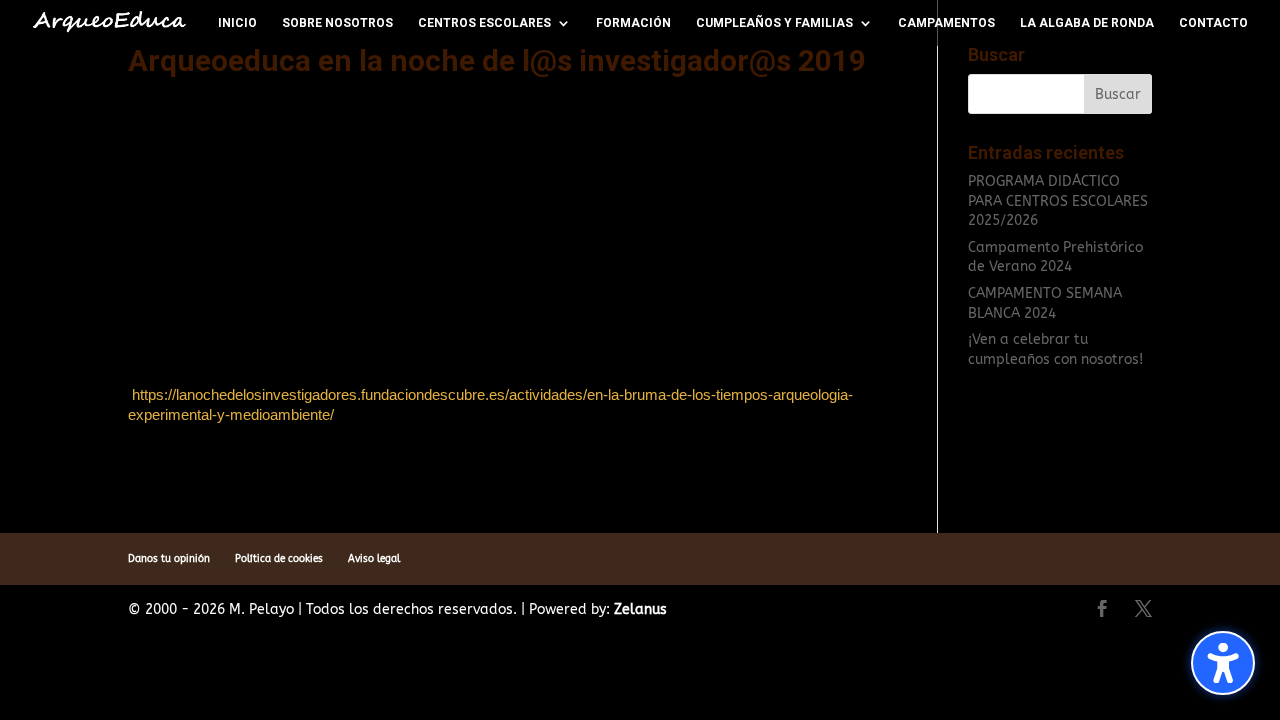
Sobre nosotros (337, 23)
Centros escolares (484, 23)
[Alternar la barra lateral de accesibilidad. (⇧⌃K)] (1223, 663)
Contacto (1213, 23)
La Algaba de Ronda (1087, 23)
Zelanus (640, 609)
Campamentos (946, 23)
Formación (633, 23)
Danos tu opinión (169, 559)
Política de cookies (279, 559)
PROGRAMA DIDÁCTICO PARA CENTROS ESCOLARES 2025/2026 (1058, 201)
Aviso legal (374, 559)
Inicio (237, 23)
